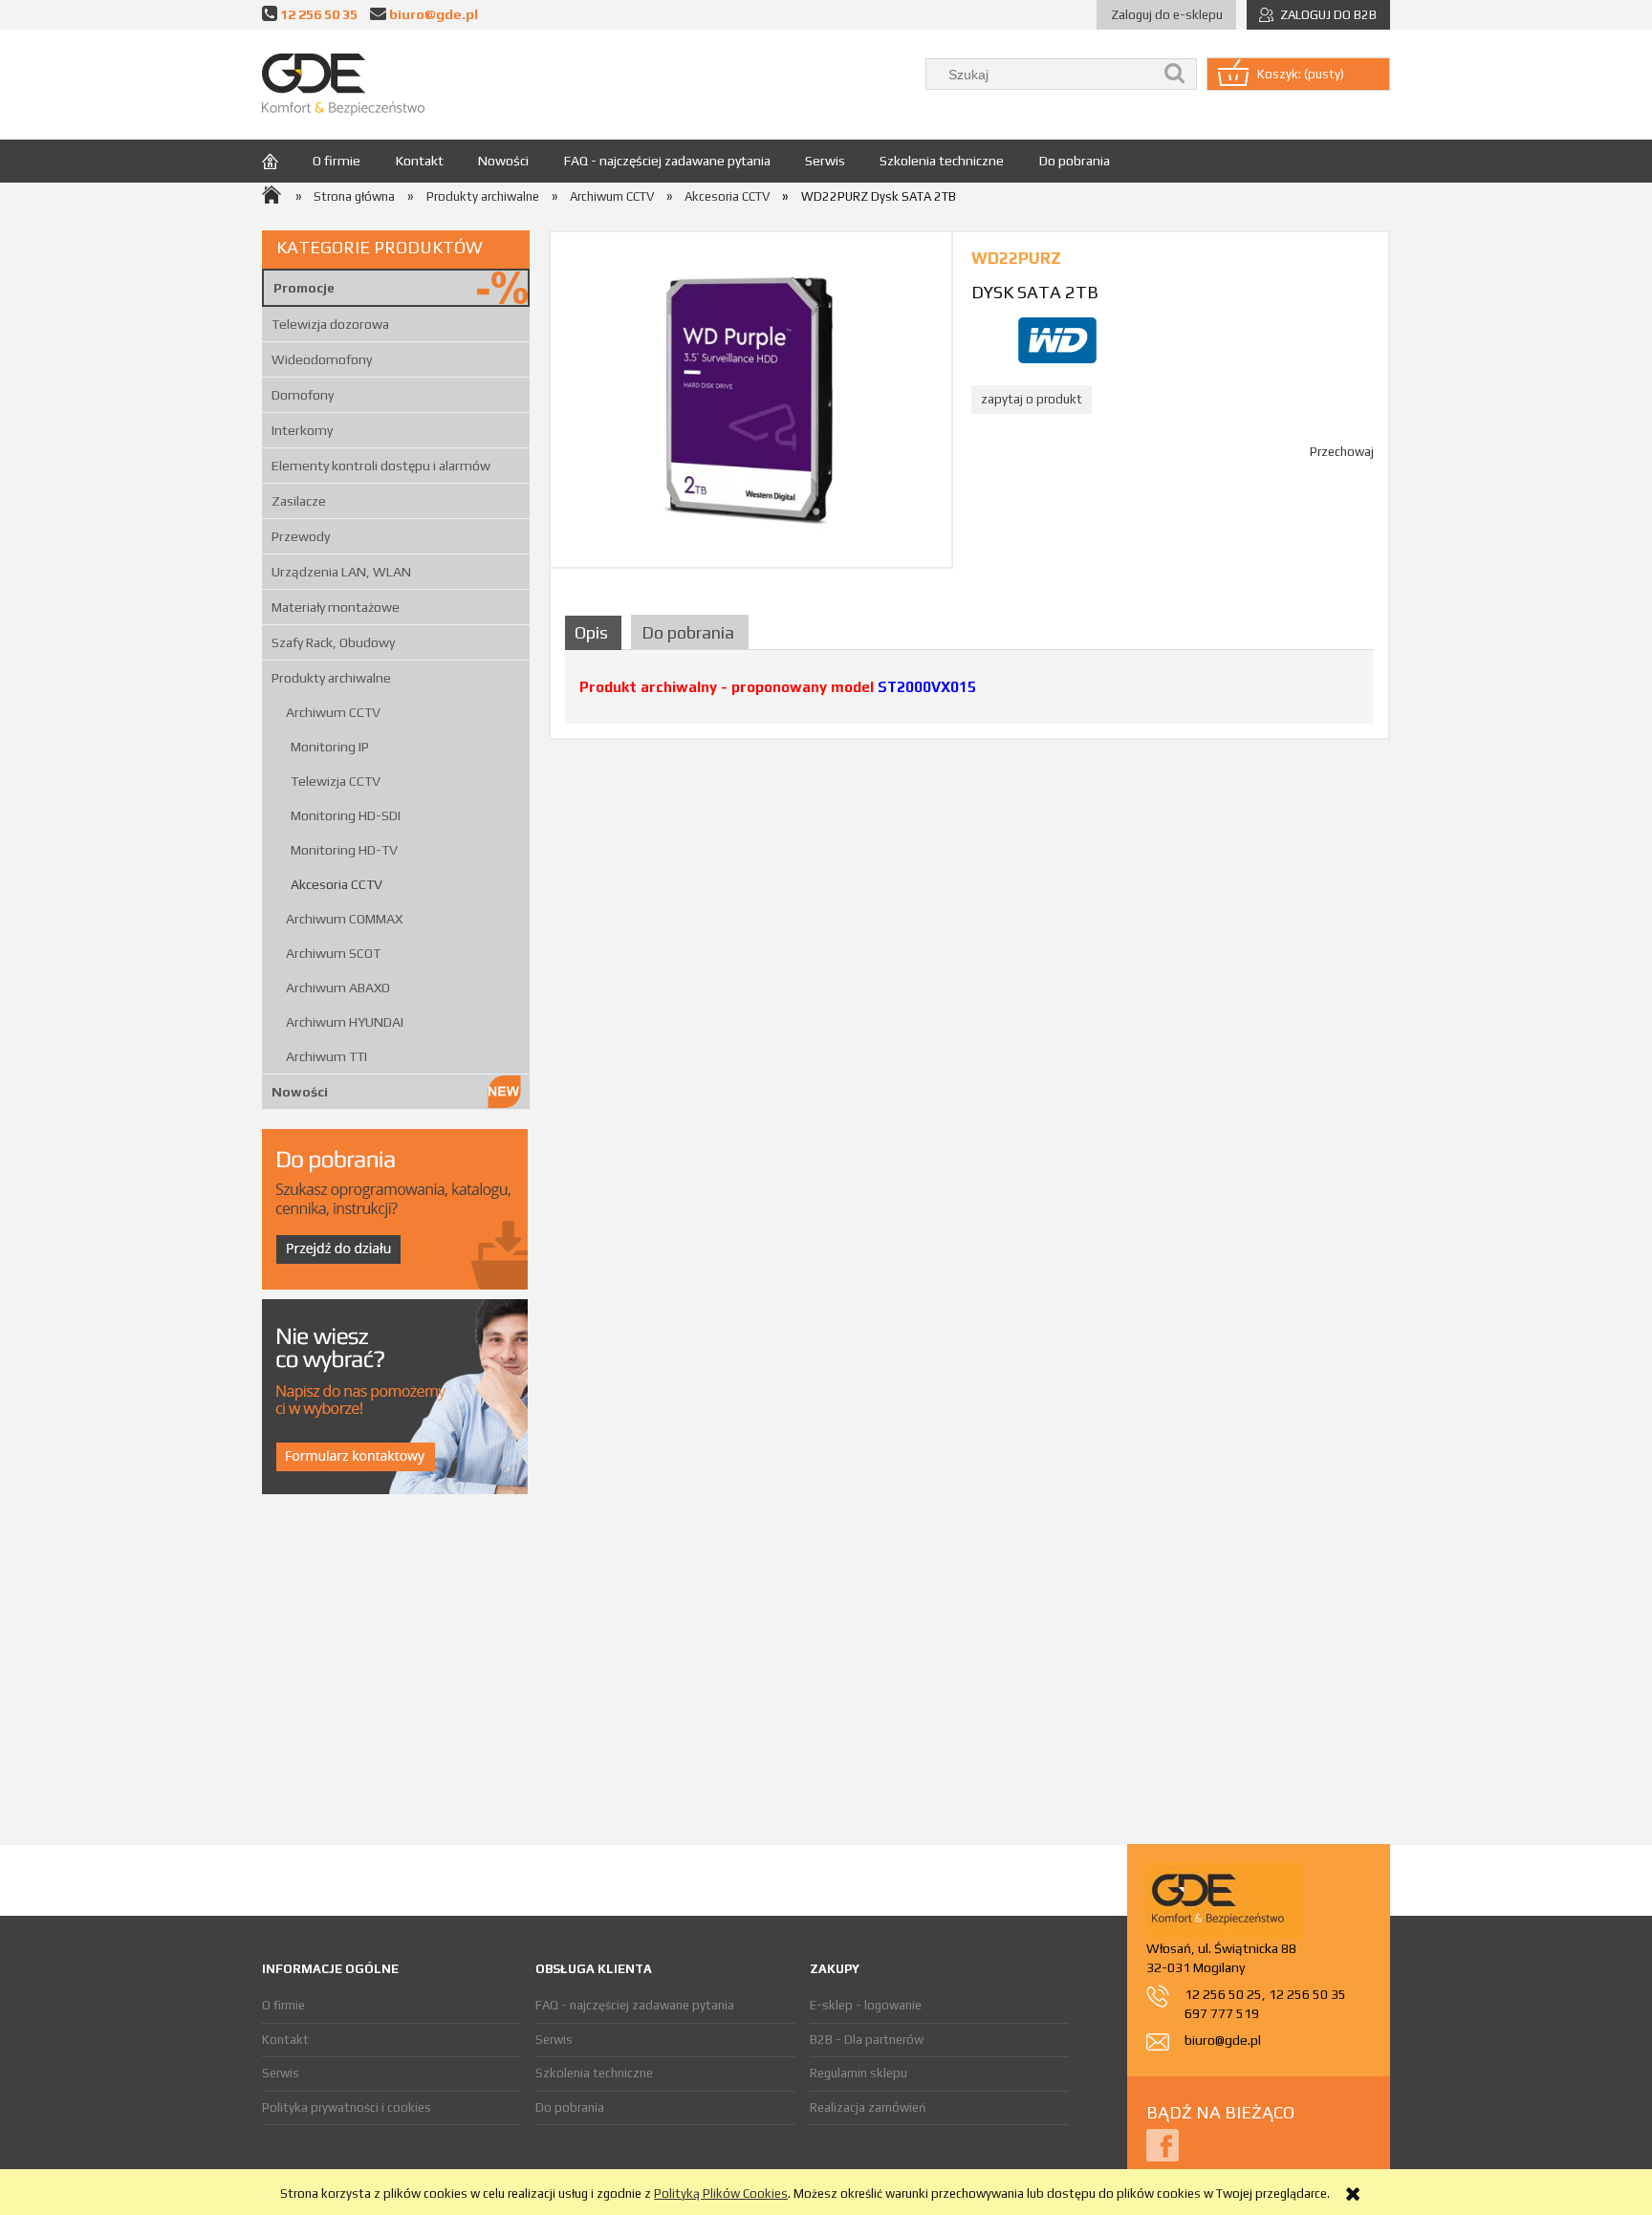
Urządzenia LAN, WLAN (341, 572)
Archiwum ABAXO (338, 988)
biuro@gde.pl (434, 14)
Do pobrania (570, 2107)
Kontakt (285, 2040)
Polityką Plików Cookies (721, 2193)
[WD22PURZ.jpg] (751, 399)
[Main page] (343, 85)
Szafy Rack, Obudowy (333, 642)
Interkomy (302, 430)
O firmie (283, 2005)
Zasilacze (299, 501)
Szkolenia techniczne (594, 2073)
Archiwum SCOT (333, 953)
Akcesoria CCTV (337, 884)
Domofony (303, 395)
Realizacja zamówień (868, 2107)
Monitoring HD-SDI (346, 815)
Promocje (304, 288)
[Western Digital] (1057, 339)
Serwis (281, 2073)
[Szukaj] (1175, 74)
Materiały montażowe (336, 607)
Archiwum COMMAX (344, 919)
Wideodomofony (322, 359)
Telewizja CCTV (336, 781)
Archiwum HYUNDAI (345, 1022)
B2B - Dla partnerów (867, 2040)
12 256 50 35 (319, 14)
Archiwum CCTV (333, 712)
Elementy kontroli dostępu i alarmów (381, 466)
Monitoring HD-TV (344, 850)
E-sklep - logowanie (866, 2005)
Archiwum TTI (326, 1056)
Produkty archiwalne (331, 678)
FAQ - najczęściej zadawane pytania (635, 2005)
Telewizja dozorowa (330, 324)
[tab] (596, 632)
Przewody (301, 536)
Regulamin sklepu (859, 2073)
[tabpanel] (969, 694)
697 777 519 (1222, 2013)
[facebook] (1163, 2144)
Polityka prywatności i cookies (347, 2107)
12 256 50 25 (1223, 1994)
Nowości (300, 1092)
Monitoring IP (330, 747)
